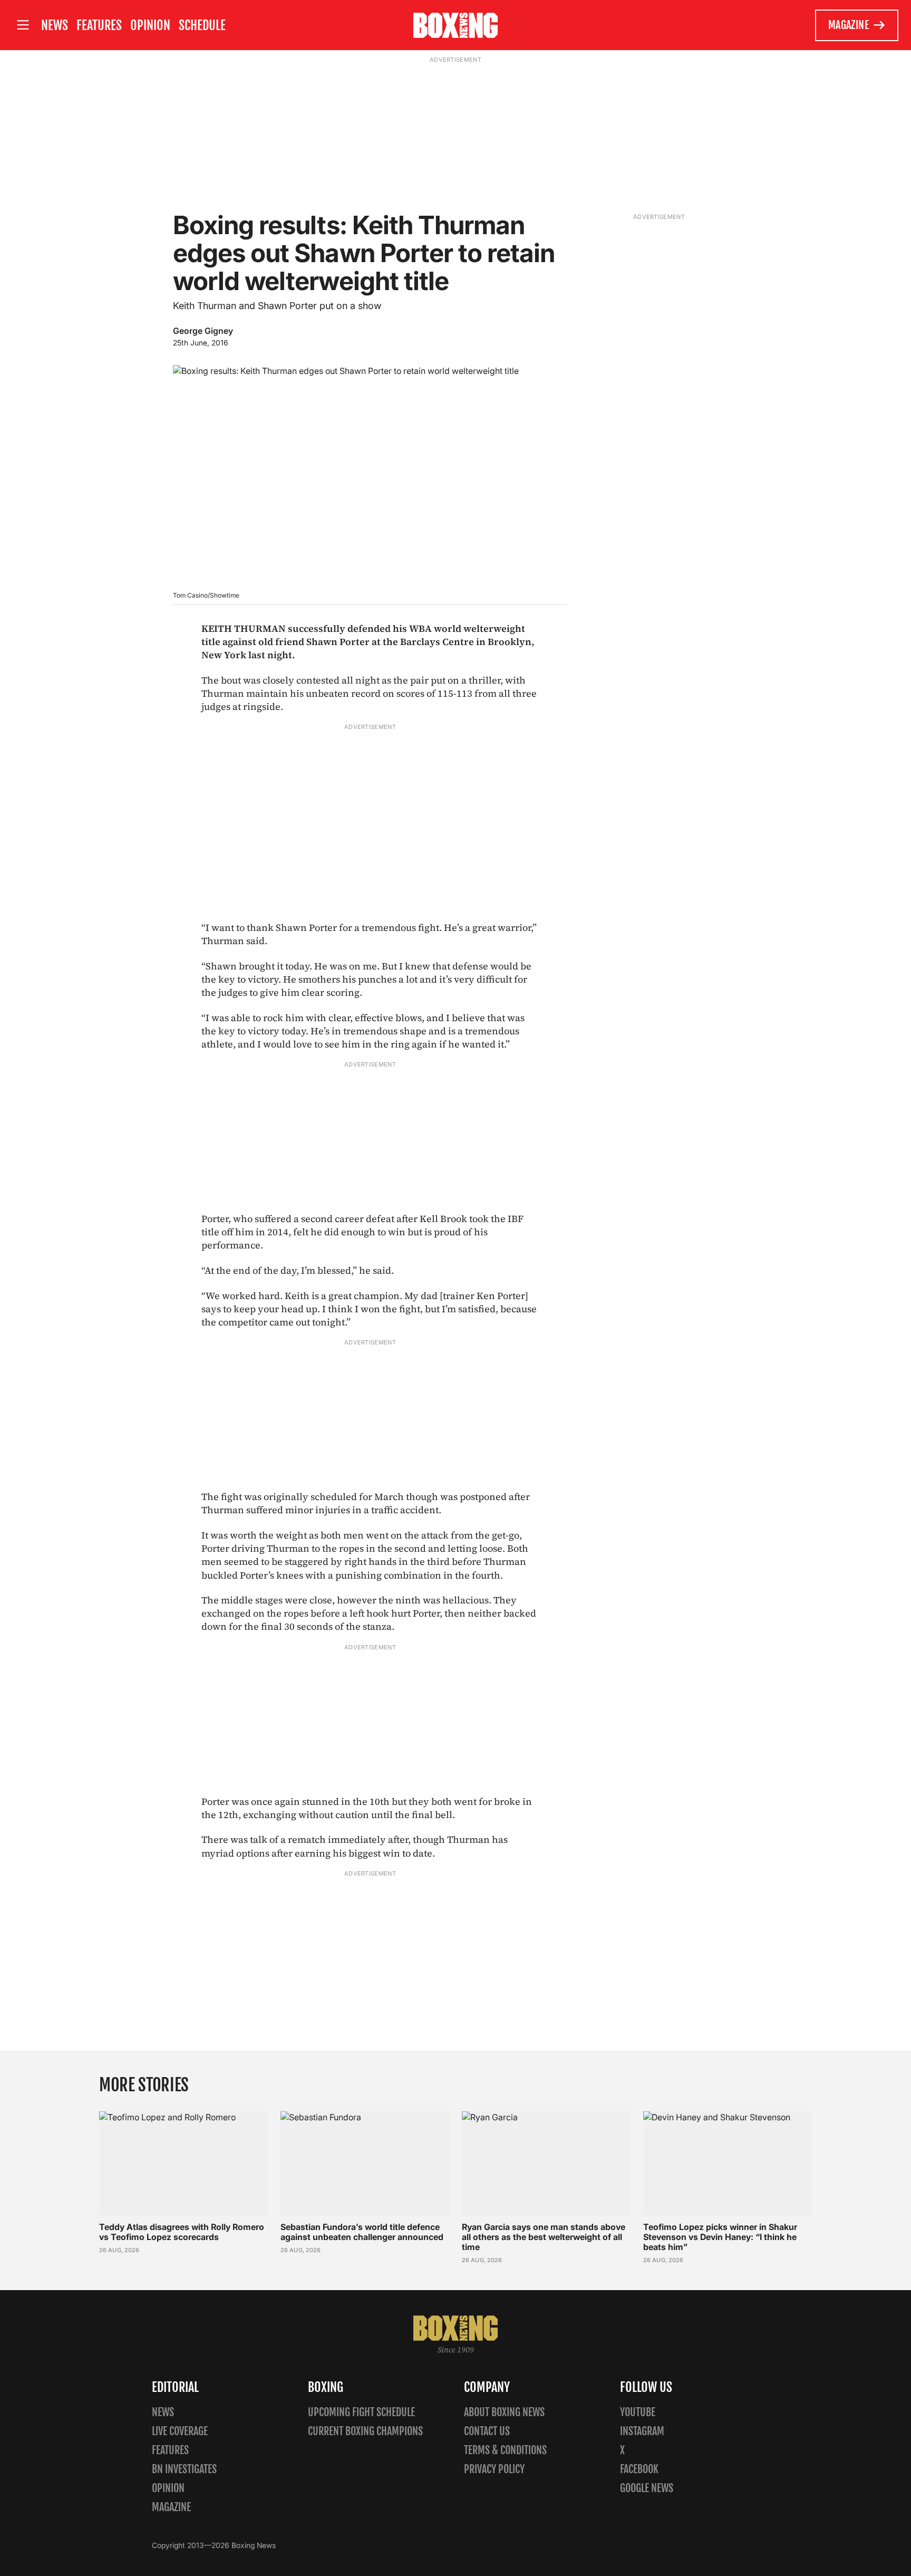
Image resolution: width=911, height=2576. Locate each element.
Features (99, 25)
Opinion (150, 25)
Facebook (639, 2469)
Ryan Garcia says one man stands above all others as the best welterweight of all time (544, 2237)
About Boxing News (504, 2412)
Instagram (642, 2431)
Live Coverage (180, 2431)
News (55, 25)
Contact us (487, 2431)
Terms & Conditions (505, 2450)
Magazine (849, 25)
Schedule (202, 25)
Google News (647, 2488)
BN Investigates (184, 2469)
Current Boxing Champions (365, 2431)
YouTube (638, 2412)
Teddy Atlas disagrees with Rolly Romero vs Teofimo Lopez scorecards (182, 2232)
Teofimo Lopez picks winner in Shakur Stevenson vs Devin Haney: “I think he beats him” (720, 2237)
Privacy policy (494, 2469)
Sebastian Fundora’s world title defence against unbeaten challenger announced (362, 2232)
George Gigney (203, 331)
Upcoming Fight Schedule (361, 2412)
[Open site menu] (23, 25)
